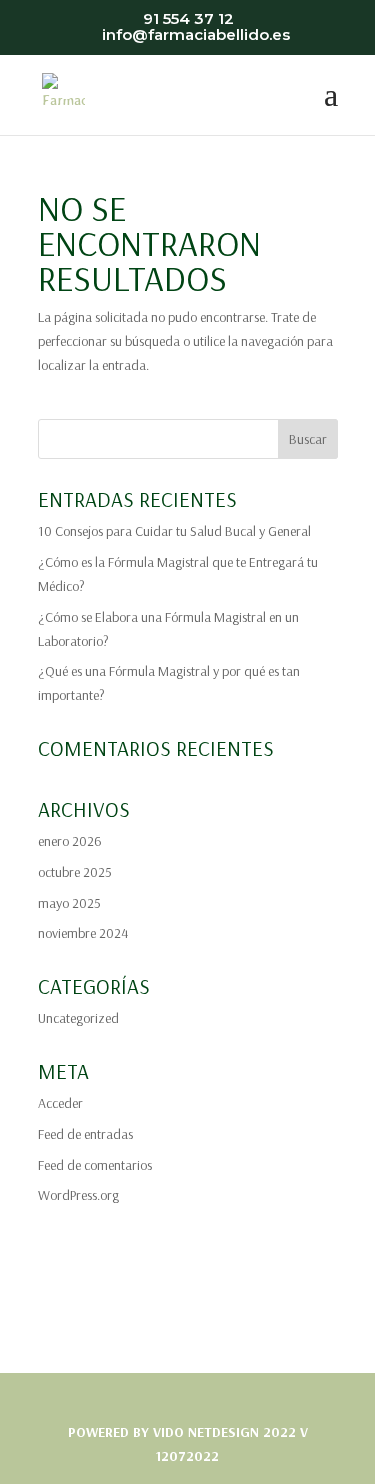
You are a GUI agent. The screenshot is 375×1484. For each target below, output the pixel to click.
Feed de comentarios (95, 1165)
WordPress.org (78, 1195)
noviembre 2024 (83, 933)
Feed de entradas (85, 1134)
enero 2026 (70, 841)
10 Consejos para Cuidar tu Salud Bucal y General (174, 531)
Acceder (60, 1103)
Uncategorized (78, 1018)
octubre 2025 (75, 872)
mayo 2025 (69, 903)
